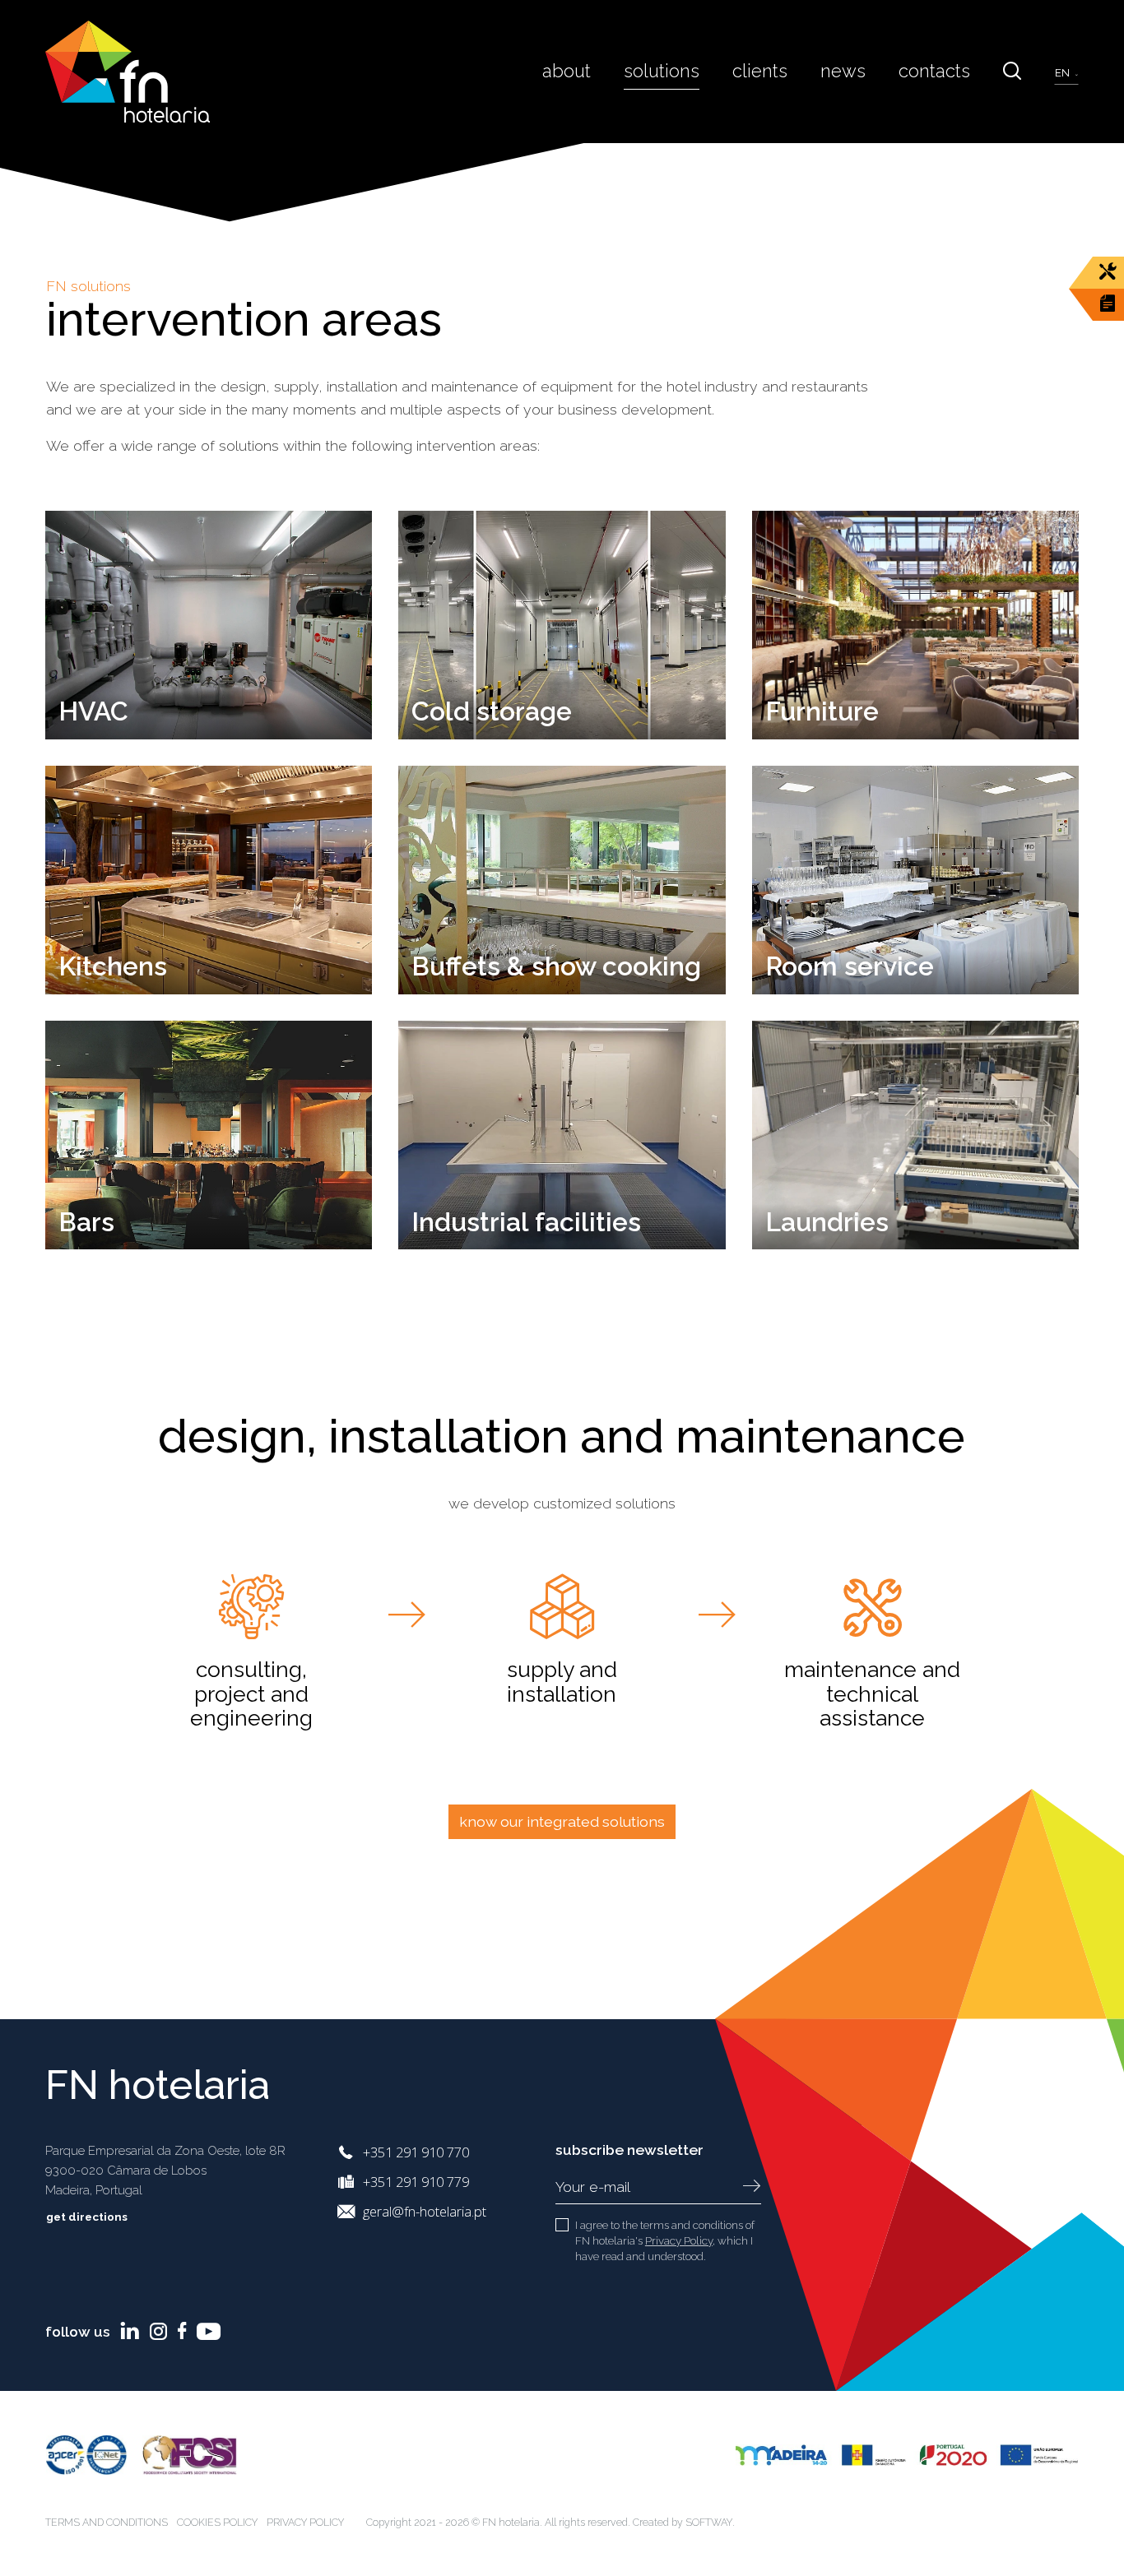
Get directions (88, 2217)
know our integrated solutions (562, 1821)
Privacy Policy (679, 2240)
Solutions (662, 71)
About (567, 71)
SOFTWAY (709, 2522)
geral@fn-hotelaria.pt (425, 2211)
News (843, 71)
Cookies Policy (217, 2522)
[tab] (251, 1656)
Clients (760, 71)
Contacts (934, 71)
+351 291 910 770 (416, 2152)
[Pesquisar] (1012, 71)
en (1064, 73)
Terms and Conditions (107, 2522)
